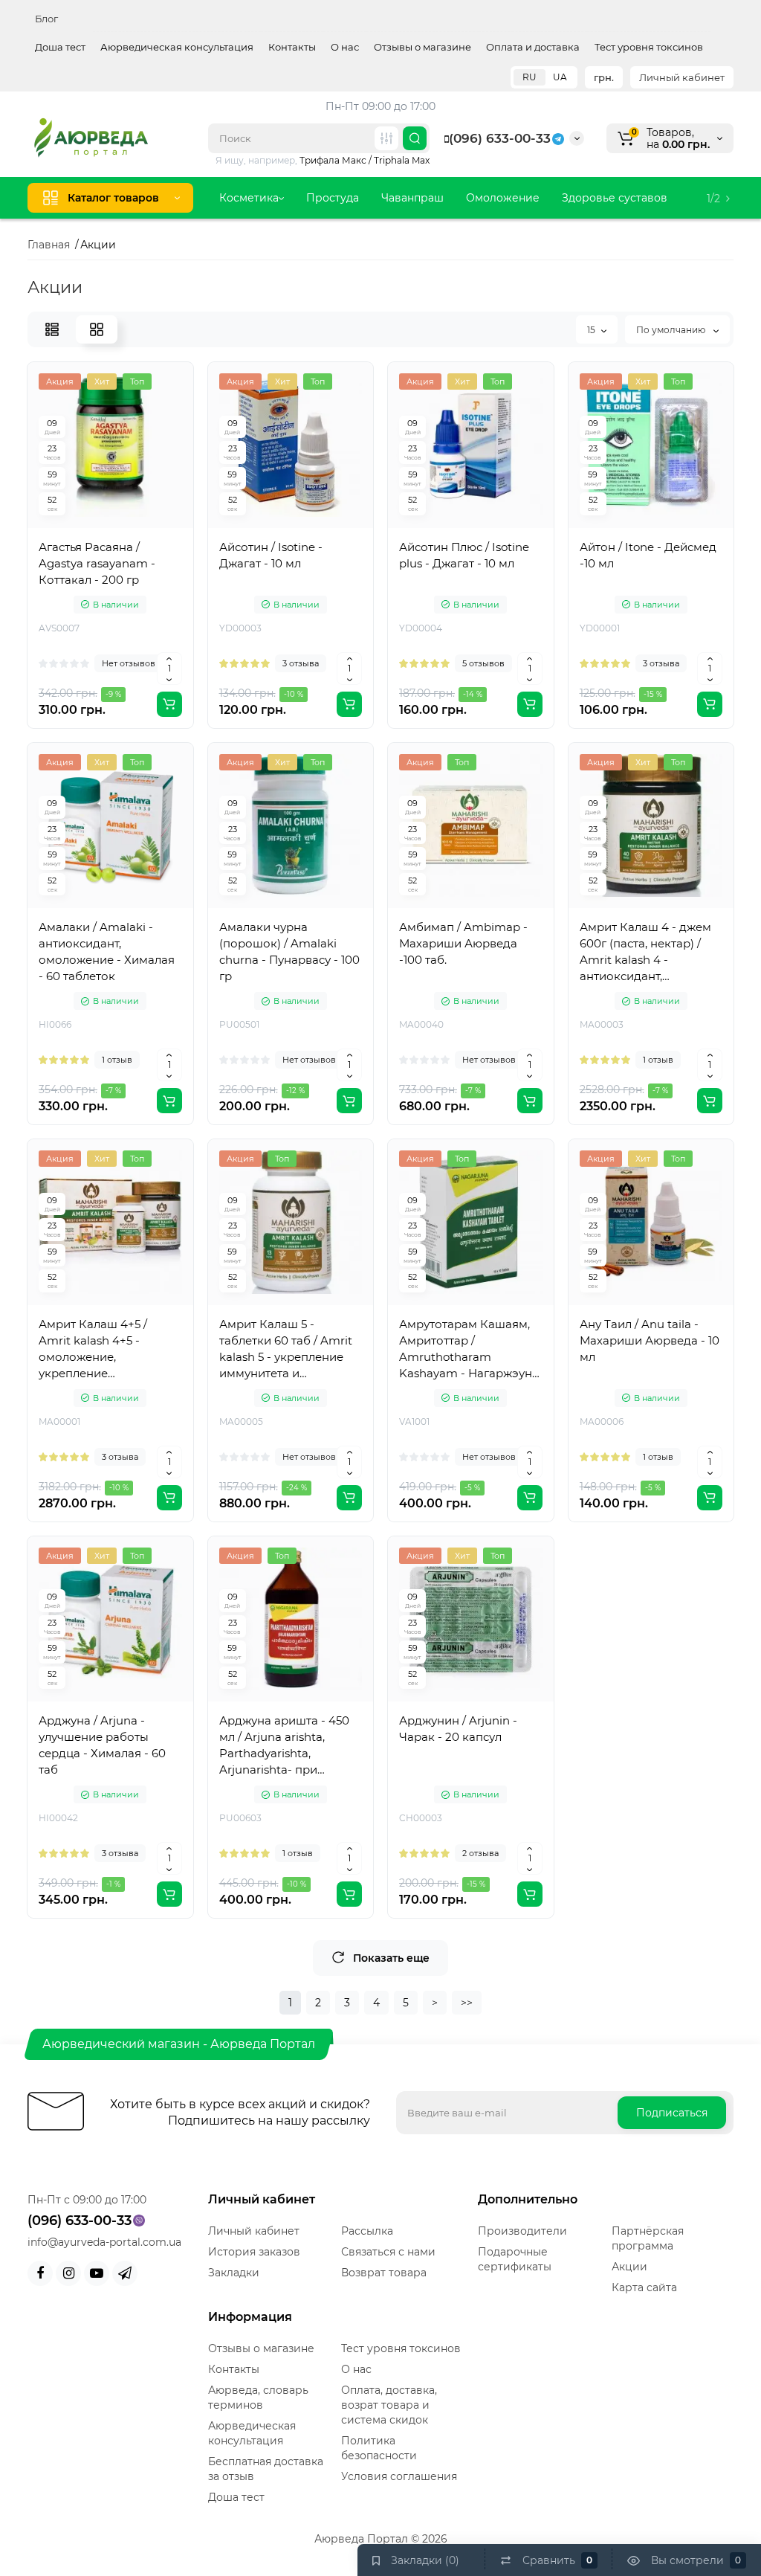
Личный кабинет (682, 77)
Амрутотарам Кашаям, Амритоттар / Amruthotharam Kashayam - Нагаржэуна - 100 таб (469, 1349)
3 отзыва (301, 663)
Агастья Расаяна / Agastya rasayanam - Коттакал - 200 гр (97, 563)
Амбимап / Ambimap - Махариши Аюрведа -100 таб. (463, 943)
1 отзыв (117, 1060)
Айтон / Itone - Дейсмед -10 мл (648, 555)
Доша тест (60, 47)
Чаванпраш (412, 198)
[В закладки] (159, 527)
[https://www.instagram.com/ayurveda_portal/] (68, 2273)
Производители (522, 2231)
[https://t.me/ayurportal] (125, 2273)
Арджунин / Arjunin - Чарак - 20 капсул (458, 1729)
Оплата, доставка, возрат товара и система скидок (389, 2405)
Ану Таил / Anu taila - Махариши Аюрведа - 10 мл (650, 1340)
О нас (345, 47)
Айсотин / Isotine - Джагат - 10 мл (271, 555)
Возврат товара (384, 2273)
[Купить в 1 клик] (94, 527)
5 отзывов (483, 663)
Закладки (234, 2273)
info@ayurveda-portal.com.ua (104, 2242)
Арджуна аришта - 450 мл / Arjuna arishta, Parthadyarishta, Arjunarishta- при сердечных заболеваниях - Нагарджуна (284, 1746)
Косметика (249, 198)
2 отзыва (480, 1853)
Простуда (333, 198)
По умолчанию (672, 330)
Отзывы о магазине (422, 47)
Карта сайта (644, 2287)
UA (560, 77)
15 (591, 330)
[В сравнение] (126, 527)
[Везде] (386, 138)
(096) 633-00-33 (500, 138)
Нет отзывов (129, 663)
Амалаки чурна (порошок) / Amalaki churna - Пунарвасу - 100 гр (289, 951)
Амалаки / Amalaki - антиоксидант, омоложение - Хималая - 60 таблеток (107, 951)
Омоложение (503, 198)
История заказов (254, 2252)
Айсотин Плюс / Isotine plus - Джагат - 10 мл (464, 555)
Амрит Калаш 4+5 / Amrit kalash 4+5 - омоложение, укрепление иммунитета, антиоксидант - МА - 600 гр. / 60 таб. (110, 1349)
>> (467, 2003)
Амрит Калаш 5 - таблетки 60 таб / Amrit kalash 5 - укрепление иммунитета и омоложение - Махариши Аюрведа (286, 1349)
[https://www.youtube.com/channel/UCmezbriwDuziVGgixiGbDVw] (97, 2273)
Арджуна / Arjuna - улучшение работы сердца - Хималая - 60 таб (102, 1745)
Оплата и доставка (533, 47)
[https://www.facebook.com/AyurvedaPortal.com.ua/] (40, 2273)
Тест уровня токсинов (649, 47)
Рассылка (367, 2231)
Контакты (292, 47)
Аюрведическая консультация (177, 47)
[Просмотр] (61, 527)
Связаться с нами (388, 2252)
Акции (629, 2267)
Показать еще (391, 1958)
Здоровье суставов (615, 198)
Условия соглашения (399, 2476)
